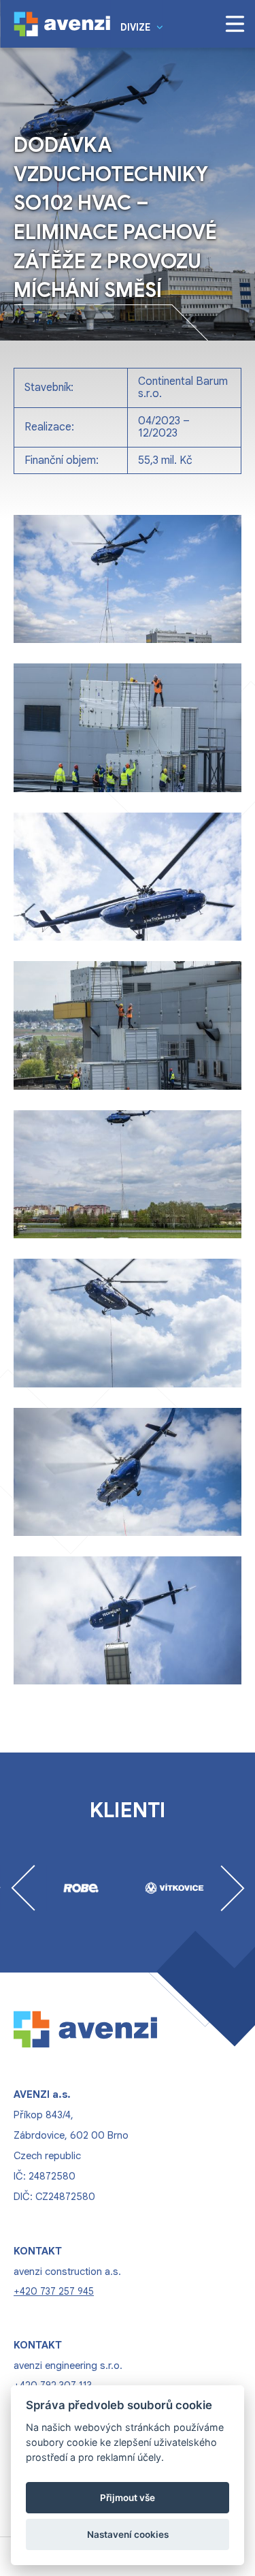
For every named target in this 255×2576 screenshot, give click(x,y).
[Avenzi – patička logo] (97, 2028)
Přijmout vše (128, 2498)
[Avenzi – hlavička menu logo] (62, 24)
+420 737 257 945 (54, 2291)
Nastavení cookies (128, 2534)
